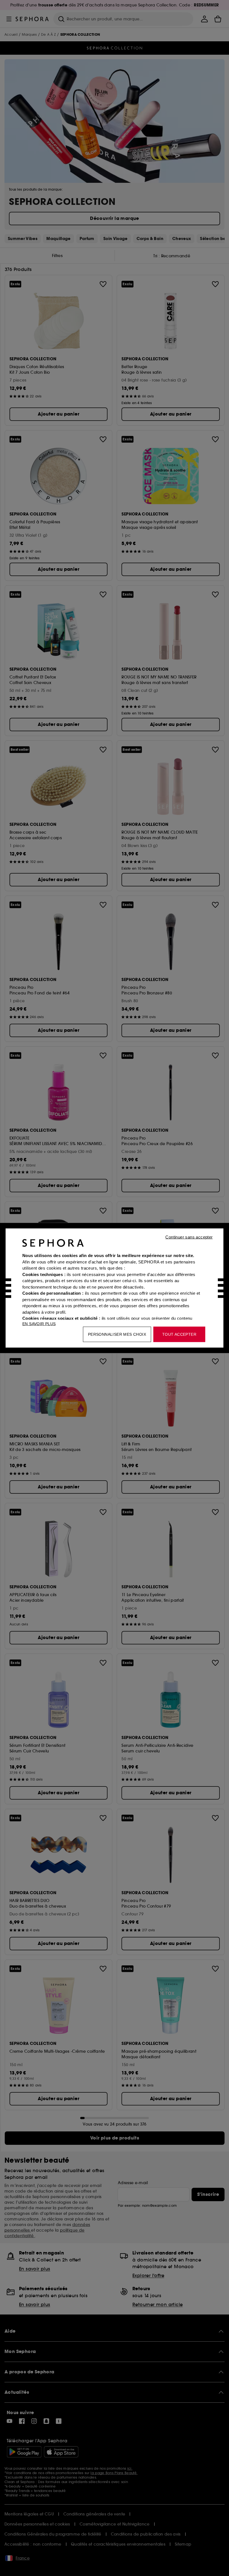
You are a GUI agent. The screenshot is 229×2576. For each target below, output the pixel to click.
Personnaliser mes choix (117, 1334)
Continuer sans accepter (189, 1237)
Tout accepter (179, 1334)
